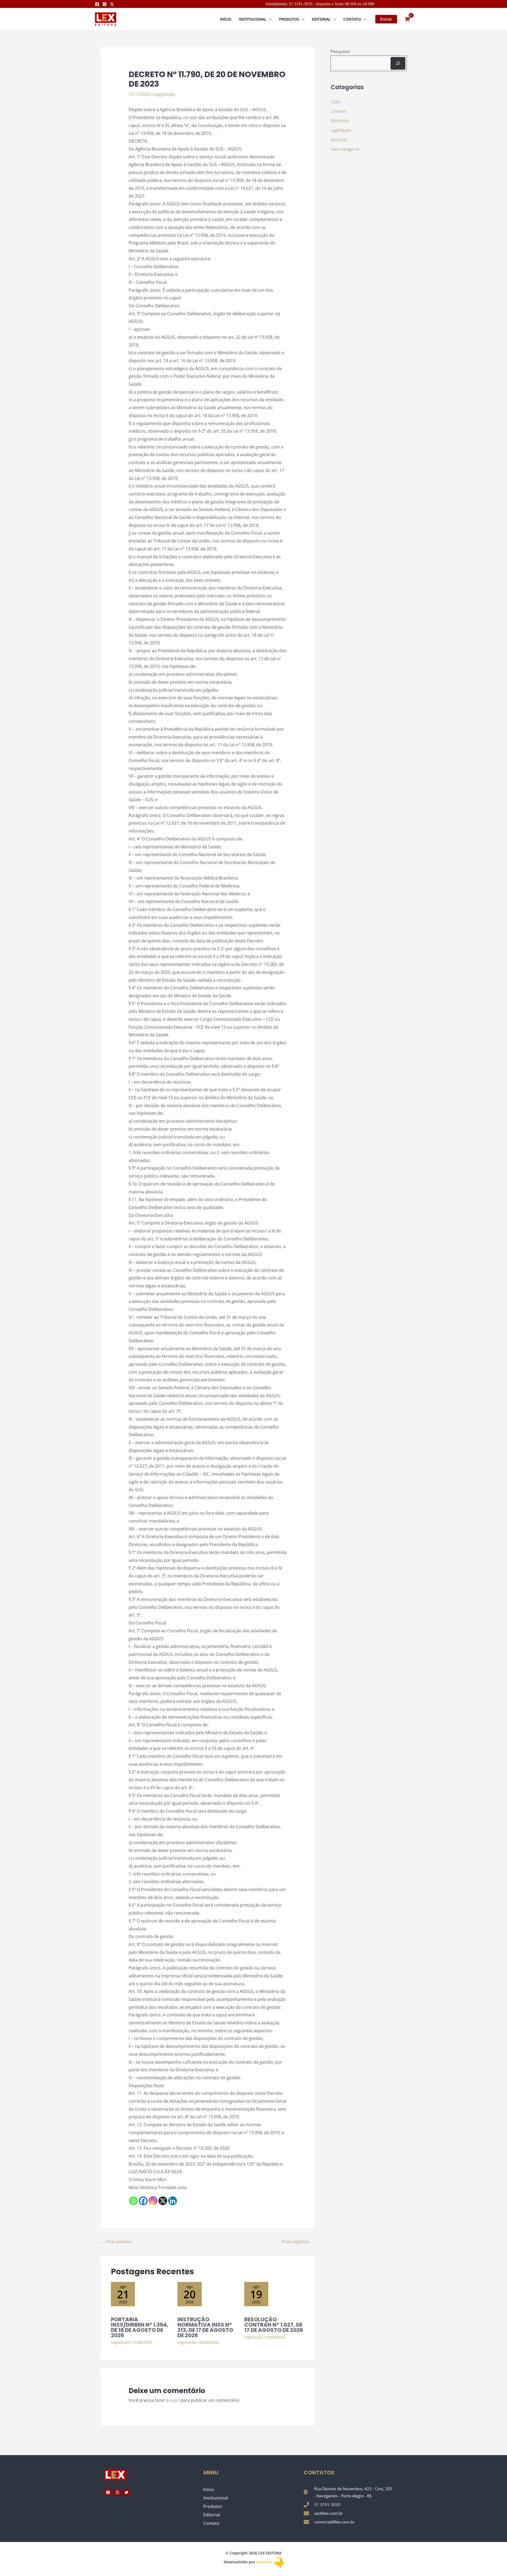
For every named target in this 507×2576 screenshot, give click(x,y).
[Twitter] (112, 4)
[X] (163, 2201)
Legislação (165, 94)
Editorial (212, 2515)
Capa (336, 102)
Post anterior (117, 2242)
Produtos (213, 2506)
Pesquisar (341, 51)
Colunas (339, 111)
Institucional (216, 2498)
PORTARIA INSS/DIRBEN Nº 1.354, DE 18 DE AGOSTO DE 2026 (140, 2327)
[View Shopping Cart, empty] (407, 19)
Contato (211, 2523)
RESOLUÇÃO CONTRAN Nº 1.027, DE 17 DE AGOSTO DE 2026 (274, 2325)
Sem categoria (345, 149)
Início (209, 2489)
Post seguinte (298, 2242)
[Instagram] (105, 4)
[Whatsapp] (133, 2201)
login (175, 2400)
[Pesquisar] (398, 63)
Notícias (339, 140)
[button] (269, 19)
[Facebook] (97, 4)
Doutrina (340, 121)
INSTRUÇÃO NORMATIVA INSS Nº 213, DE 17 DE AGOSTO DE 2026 (205, 2327)
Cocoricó (265, 2562)
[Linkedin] (173, 2201)
